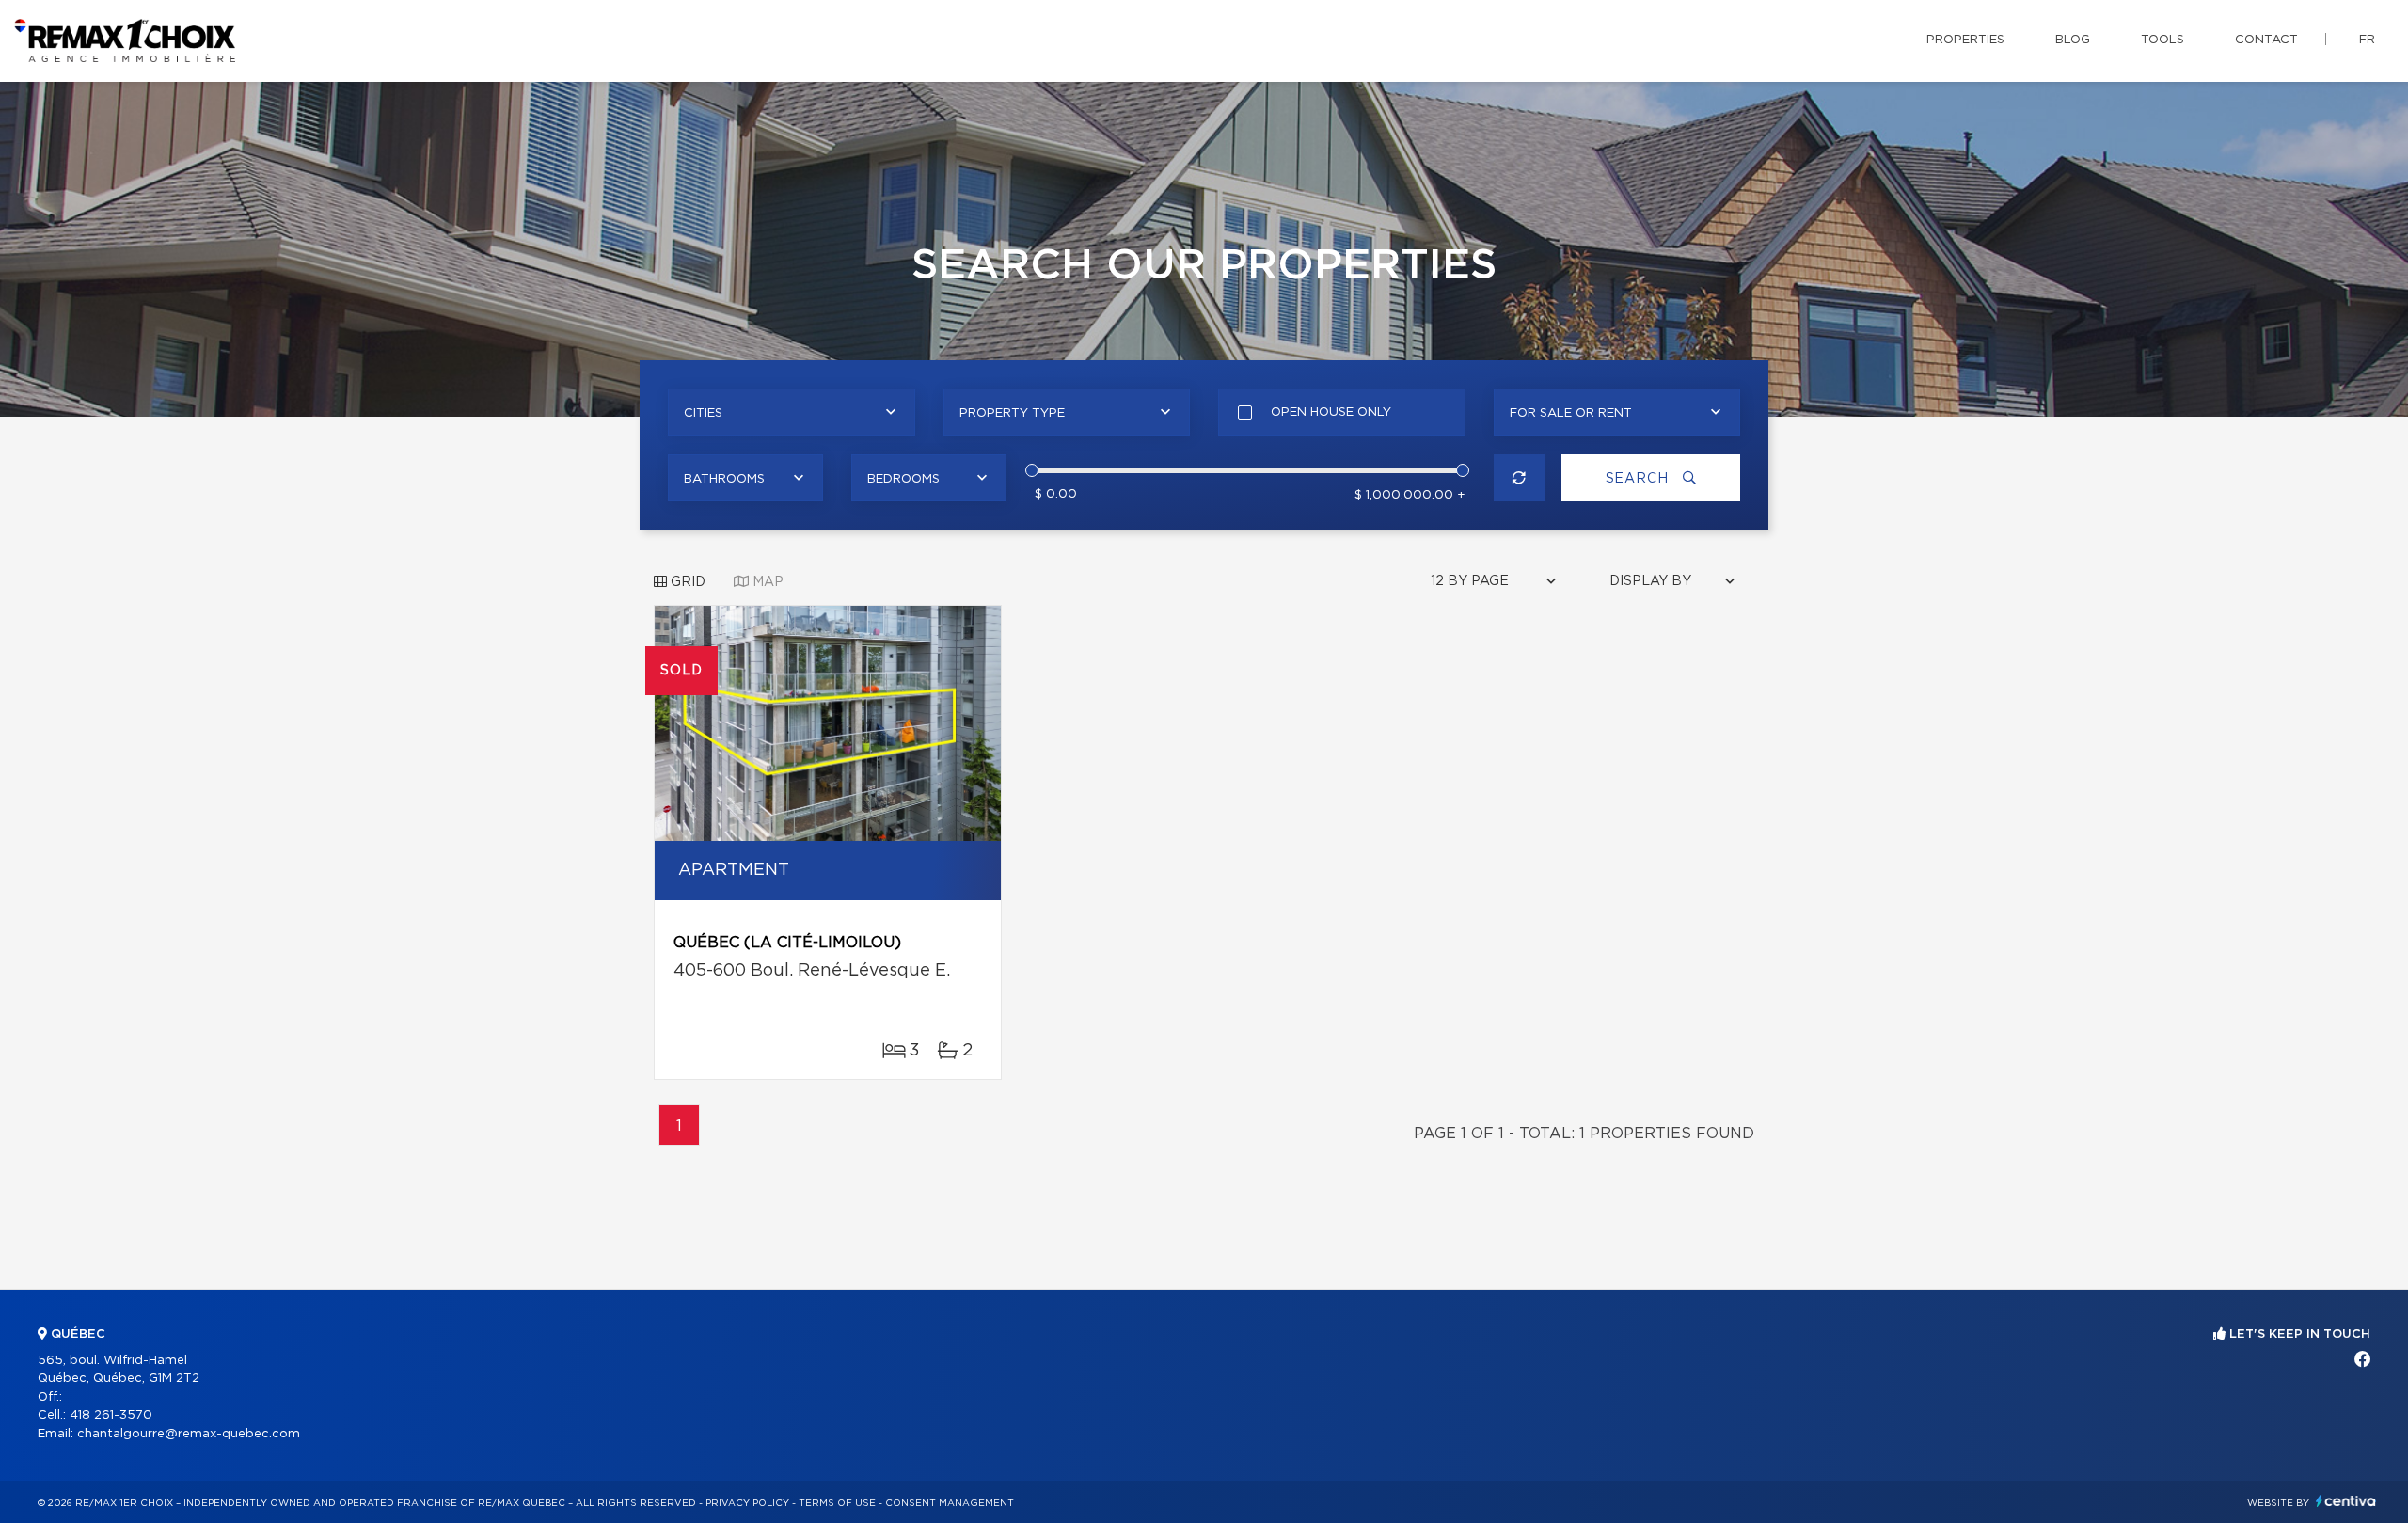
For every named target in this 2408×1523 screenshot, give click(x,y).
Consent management (950, 1503)
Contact (2266, 40)
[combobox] (792, 412)
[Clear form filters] (1520, 478)
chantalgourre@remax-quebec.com (189, 1434)
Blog (2073, 40)
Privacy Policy (747, 1503)
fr (2367, 40)
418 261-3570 (111, 1415)
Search (1640, 479)
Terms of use (837, 1503)
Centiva (2346, 1501)
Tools (2162, 40)
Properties (1965, 40)
